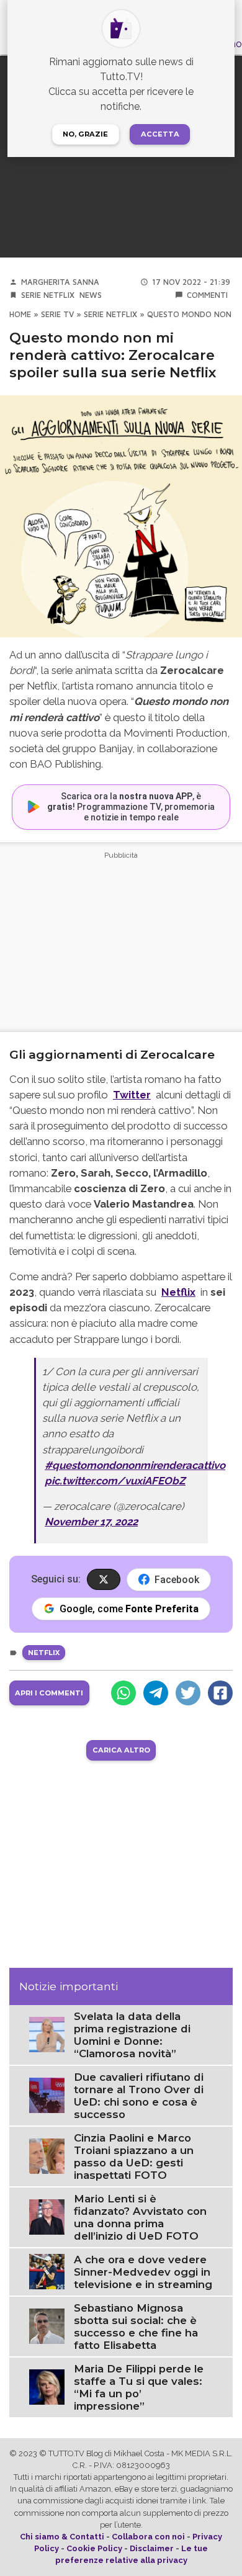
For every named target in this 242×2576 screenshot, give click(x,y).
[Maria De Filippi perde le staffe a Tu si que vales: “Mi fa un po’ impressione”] (47, 2386)
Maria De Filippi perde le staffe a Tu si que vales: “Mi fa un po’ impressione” (139, 2387)
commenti (207, 295)
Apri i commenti (49, 1693)
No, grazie (85, 134)
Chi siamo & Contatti (62, 2537)
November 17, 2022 (91, 1522)
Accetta (160, 134)
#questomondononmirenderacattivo (135, 1465)
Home (20, 314)
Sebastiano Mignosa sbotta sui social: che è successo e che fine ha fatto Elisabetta (136, 2327)
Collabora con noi (148, 2537)
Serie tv (57, 314)
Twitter (132, 1095)
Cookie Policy (94, 2548)
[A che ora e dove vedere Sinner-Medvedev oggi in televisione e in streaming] (47, 2271)
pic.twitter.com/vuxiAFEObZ (115, 1481)
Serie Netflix (48, 295)
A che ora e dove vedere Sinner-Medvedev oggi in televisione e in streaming (143, 2272)
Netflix (178, 1292)
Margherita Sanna (60, 282)
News (91, 295)
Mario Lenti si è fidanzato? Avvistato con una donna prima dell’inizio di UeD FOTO (140, 2217)
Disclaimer (152, 2548)
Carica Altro (121, 1750)
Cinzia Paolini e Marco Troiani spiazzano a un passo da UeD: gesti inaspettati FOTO (134, 2156)
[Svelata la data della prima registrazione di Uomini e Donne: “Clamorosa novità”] (47, 2034)
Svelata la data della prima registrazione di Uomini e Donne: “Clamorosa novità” (132, 2035)
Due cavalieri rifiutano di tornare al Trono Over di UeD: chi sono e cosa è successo (139, 2096)
